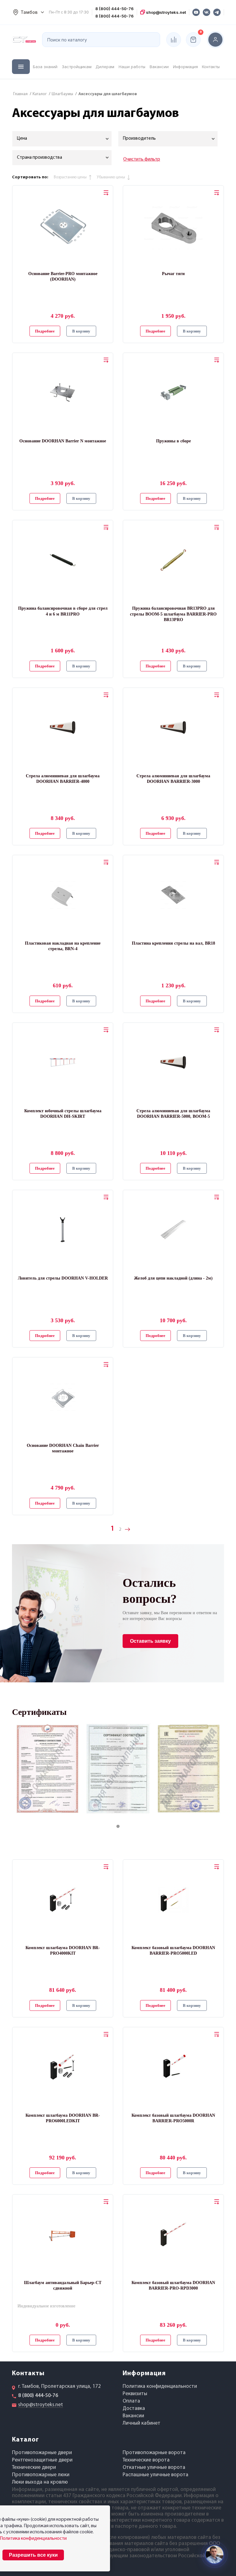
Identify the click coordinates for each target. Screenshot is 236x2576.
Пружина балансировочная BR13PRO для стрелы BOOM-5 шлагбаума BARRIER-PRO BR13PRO (173, 614)
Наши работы (132, 67)
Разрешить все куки (33, 2555)
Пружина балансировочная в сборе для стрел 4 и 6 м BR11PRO (63, 611)
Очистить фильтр (142, 159)
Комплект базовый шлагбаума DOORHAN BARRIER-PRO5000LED (173, 1950)
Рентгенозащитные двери (42, 2460)
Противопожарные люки (41, 2475)
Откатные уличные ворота (154, 2467)
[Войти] (215, 40)
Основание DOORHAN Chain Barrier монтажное (63, 1448)
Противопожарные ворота (154, 2453)
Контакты (211, 67)
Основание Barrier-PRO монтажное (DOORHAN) (63, 276)
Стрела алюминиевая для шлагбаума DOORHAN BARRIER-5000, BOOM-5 (173, 1114)
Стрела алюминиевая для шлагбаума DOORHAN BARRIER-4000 (63, 779)
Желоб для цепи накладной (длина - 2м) (173, 1278)
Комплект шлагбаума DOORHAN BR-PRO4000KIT (63, 1950)
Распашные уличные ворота (155, 2475)
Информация (185, 67)
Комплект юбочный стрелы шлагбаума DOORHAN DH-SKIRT (63, 1114)
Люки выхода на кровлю (40, 2482)
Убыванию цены (111, 177)
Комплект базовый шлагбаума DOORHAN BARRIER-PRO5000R (173, 2118)
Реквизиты (135, 2394)
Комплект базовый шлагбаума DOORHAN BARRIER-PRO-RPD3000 (173, 2285)
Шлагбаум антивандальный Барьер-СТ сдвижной (63, 2285)
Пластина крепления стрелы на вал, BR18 (173, 943)
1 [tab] (124, 1827)
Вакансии (159, 67)
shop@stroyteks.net (165, 12)
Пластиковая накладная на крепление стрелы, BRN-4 (63, 946)
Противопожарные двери (42, 2453)
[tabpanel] (47, 1769)
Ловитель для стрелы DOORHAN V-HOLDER (63, 1278)
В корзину (81, 331)
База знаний (45, 67)
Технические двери (34, 2467)
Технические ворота (146, 2460)
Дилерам (105, 67)
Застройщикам (77, 67)
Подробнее (45, 331)
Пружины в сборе (173, 441)
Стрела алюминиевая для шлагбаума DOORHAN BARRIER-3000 (173, 779)
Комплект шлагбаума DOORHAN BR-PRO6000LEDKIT (63, 2118)
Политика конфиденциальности (160, 2386)
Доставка (134, 2409)
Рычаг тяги (173, 274)
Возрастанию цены (70, 177)
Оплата (131, 2401)
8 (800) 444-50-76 (114, 9)
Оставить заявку (150, 1641)
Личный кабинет (142, 2423)
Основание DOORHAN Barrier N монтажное (63, 441)
